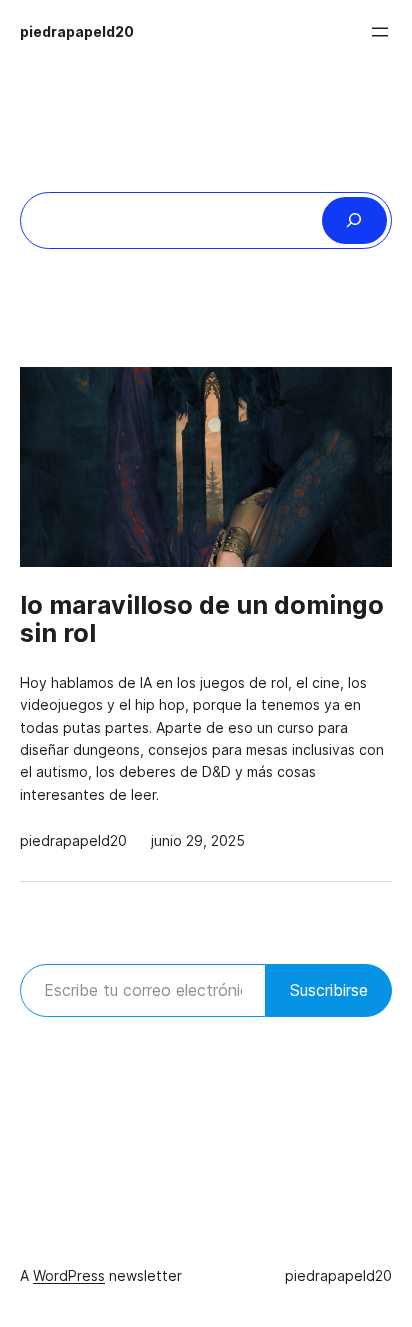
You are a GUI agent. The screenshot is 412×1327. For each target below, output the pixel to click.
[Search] (354, 220)
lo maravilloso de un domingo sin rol (202, 620)
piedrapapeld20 (77, 32)
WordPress (69, 1276)
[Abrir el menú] (380, 32)
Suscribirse (329, 990)
